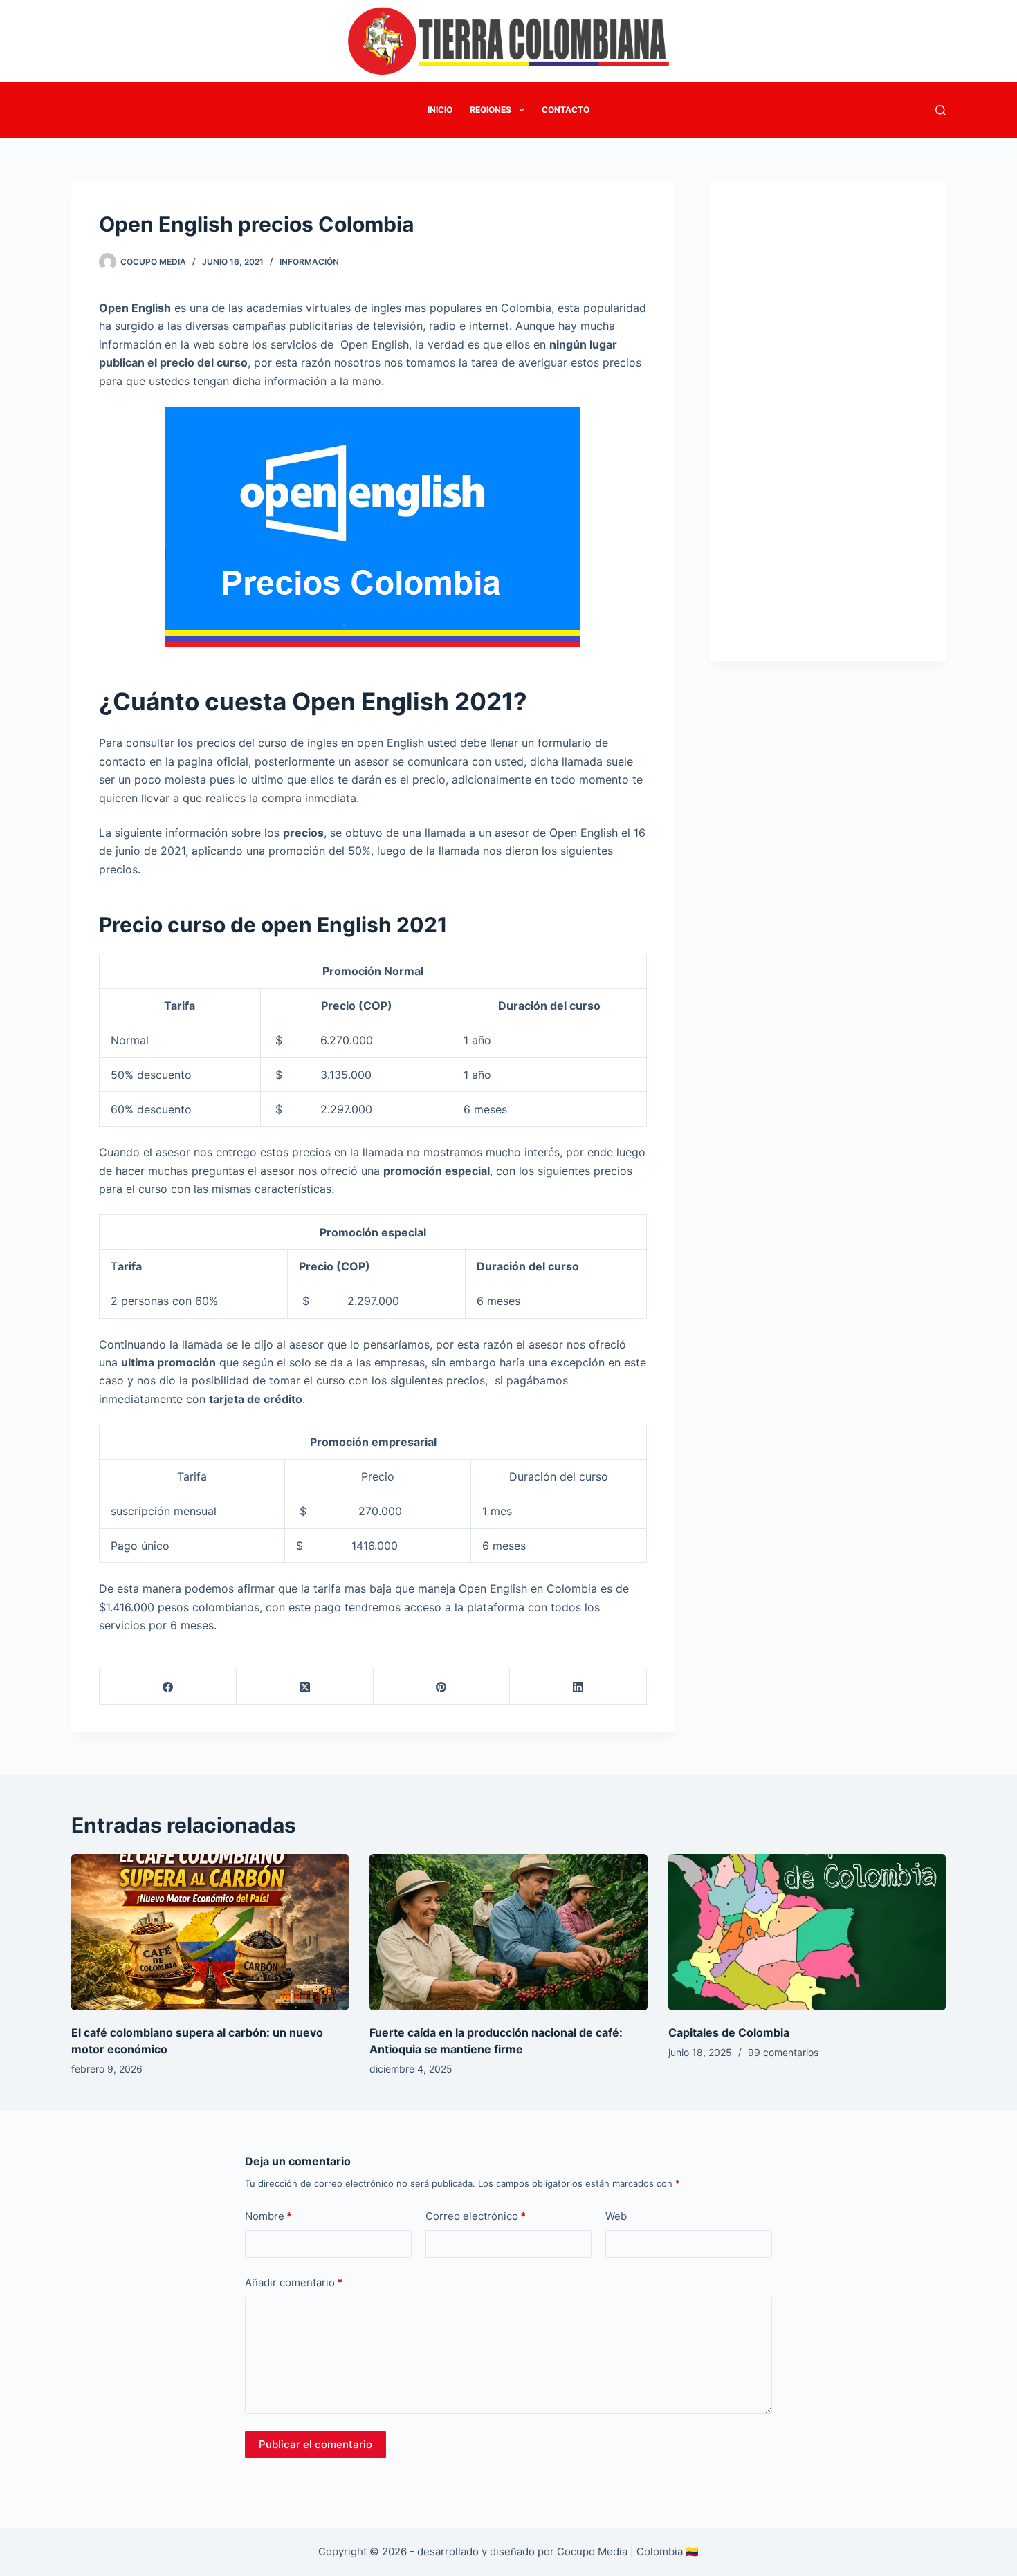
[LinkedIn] (578, 1687)
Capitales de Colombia (729, 2032)
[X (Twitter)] (305, 1687)
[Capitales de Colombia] (807, 1932)
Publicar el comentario (315, 2444)
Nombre (268, 2216)
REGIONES (491, 110)
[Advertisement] (828, 413)
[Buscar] (941, 110)
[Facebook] (168, 1687)
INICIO (440, 110)
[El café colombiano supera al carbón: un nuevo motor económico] (210, 1932)
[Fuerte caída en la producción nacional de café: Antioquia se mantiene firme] (508, 1932)
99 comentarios (783, 2052)
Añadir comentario (294, 2282)
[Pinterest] (442, 1687)
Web (616, 2216)
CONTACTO (566, 110)
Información (309, 262)
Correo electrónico (476, 2216)
